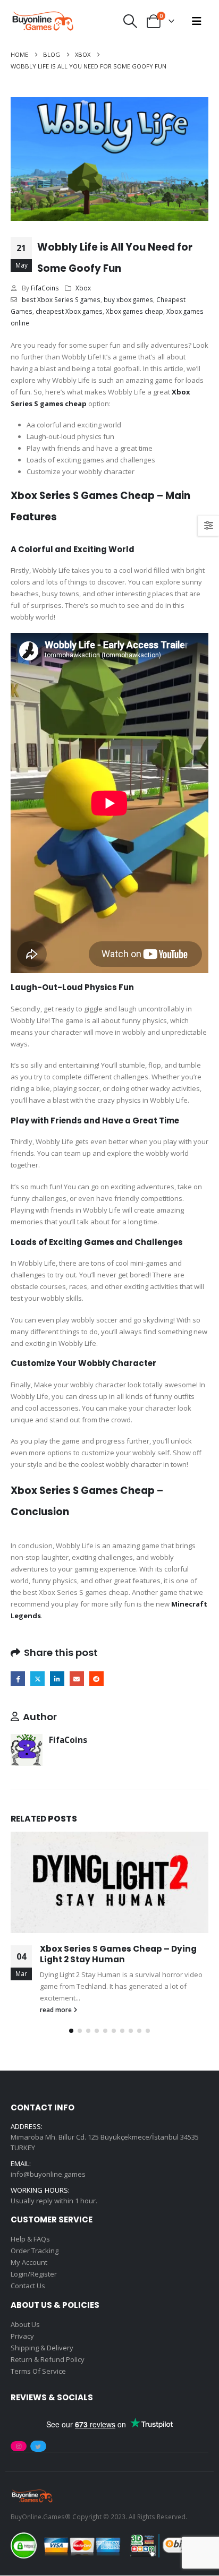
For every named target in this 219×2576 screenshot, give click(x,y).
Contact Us (28, 2286)
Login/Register (34, 2274)
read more (57, 2010)
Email (77, 1678)
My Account (29, 2263)
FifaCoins (45, 288)
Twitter (37, 1678)
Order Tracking (35, 2251)
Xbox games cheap (134, 311)
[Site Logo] (43, 21)
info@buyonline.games (48, 2175)
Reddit (96, 1678)
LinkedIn (57, 1678)
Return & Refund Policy (48, 2359)
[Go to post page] (109, 1882)
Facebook (18, 1678)
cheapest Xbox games (69, 311)
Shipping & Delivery (42, 2348)
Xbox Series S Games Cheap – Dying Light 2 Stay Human (118, 1954)
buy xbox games (128, 299)
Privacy (22, 2336)
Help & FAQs (30, 2239)
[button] (130, 21)
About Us (25, 2324)
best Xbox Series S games (61, 299)
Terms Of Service (38, 2371)
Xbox (83, 288)
